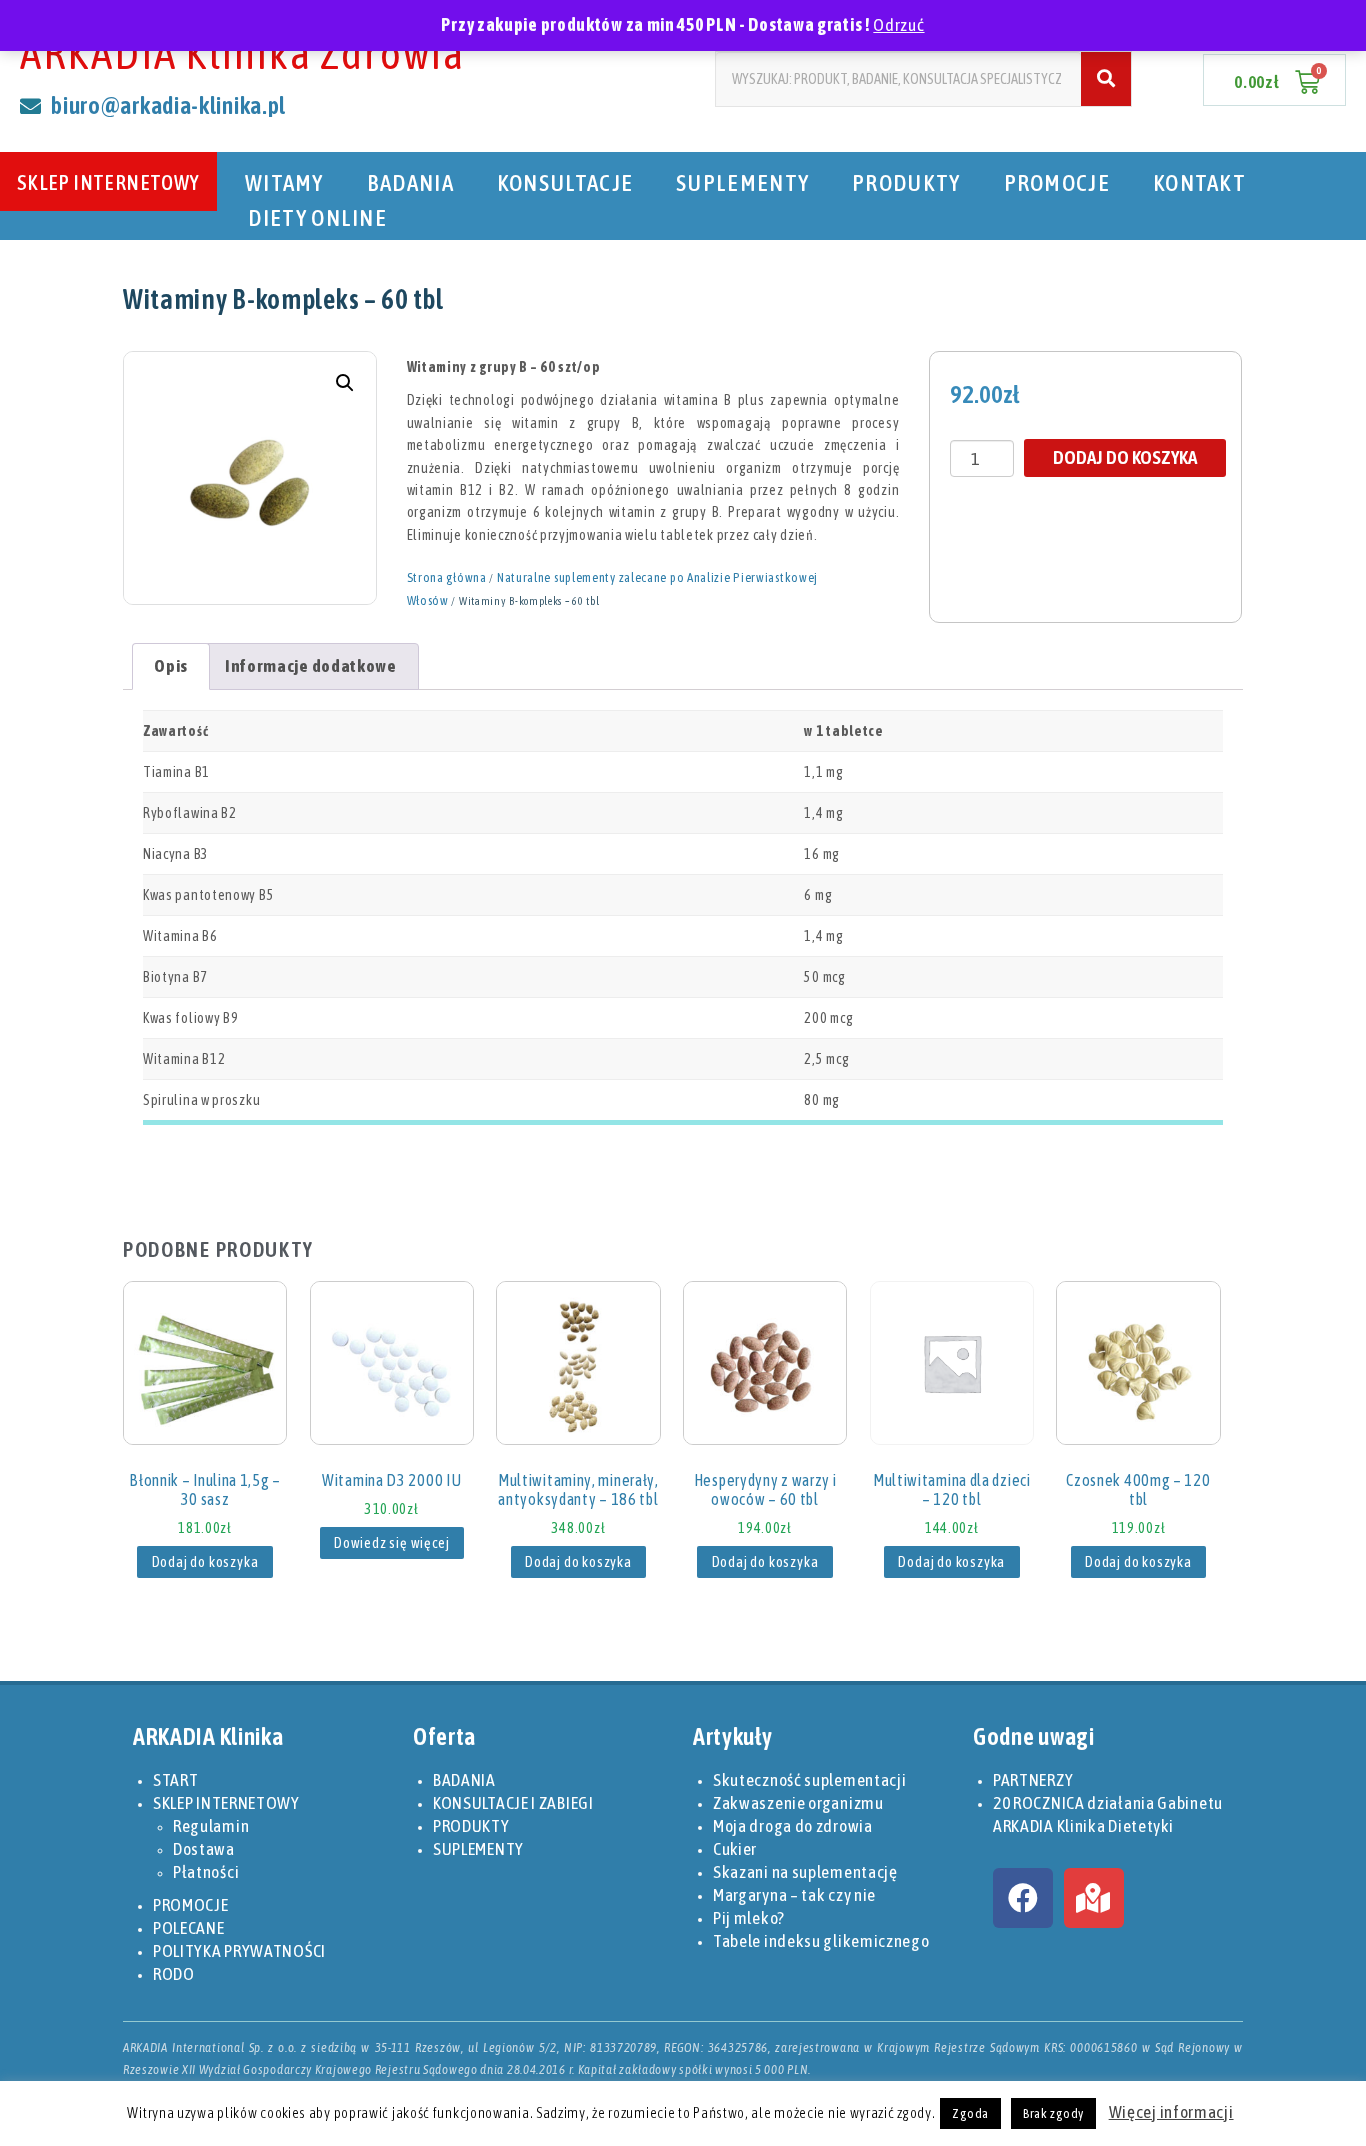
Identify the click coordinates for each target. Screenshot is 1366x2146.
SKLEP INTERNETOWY (108, 182)
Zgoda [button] (970, 2113)
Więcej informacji (1171, 2112)
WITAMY (284, 182)
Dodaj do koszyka (1125, 457)
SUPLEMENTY (742, 182)
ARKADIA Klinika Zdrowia (242, 53)
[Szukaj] (1106, 79)
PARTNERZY (1033, 1780)
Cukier (735, 1849)
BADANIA (410, 182)
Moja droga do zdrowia (793, 1826)
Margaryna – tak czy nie (794, 1895)
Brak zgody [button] (1053, 2113)
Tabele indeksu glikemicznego (821, 1941)
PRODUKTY (906, 182)
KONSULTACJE (565, 182)
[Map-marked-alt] (1094, 1898)
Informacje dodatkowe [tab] (311, 666)
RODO (174, 1974)
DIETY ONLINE (317, 217)
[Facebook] (1023, 1898)
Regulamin (211, 1826)
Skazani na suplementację (805, 1872)
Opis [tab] (171, 666)
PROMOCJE (1057, 182)
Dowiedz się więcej (391, 1543)
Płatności (206, 1872)
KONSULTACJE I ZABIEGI (513, 1803)
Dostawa (204, 1849)
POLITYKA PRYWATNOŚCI (239, 1951)
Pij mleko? (749, 1918)
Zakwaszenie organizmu (798, 1803)
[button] (345, 383)
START (176, 1780)
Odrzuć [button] (898, 25)
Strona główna (447, 577)
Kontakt (1199, 182)
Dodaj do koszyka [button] (205, 1562)
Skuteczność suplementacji (810, 1780)
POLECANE (189, 1928)
